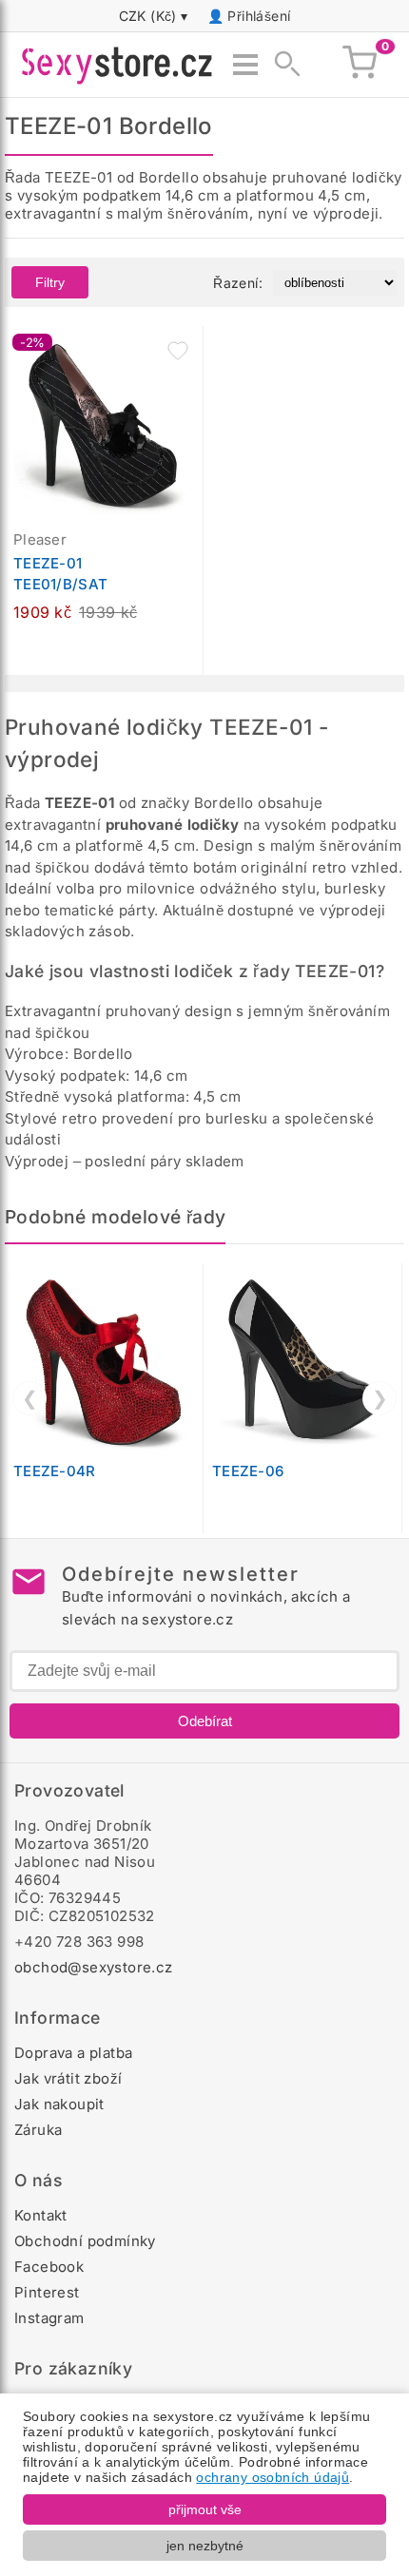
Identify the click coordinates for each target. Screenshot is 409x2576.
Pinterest (47, 2292)
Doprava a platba (73, 2053)
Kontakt (41, 2215)
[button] (178, 351)
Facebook (49, 2267)
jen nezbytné (205, 2546)
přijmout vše (205, 2509)
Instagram (49, 2318)
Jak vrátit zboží (68, 2078)
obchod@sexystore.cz (94, 1967)
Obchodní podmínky (85, 2241)
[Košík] (360, 65)
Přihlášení (259, 16)
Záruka (38, 2130)
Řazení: (238, 283)
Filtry (50, 282)
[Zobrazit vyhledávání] (282, 65)
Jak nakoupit (59, 2104)
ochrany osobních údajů (273, 2477)
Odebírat (205, 1721)
